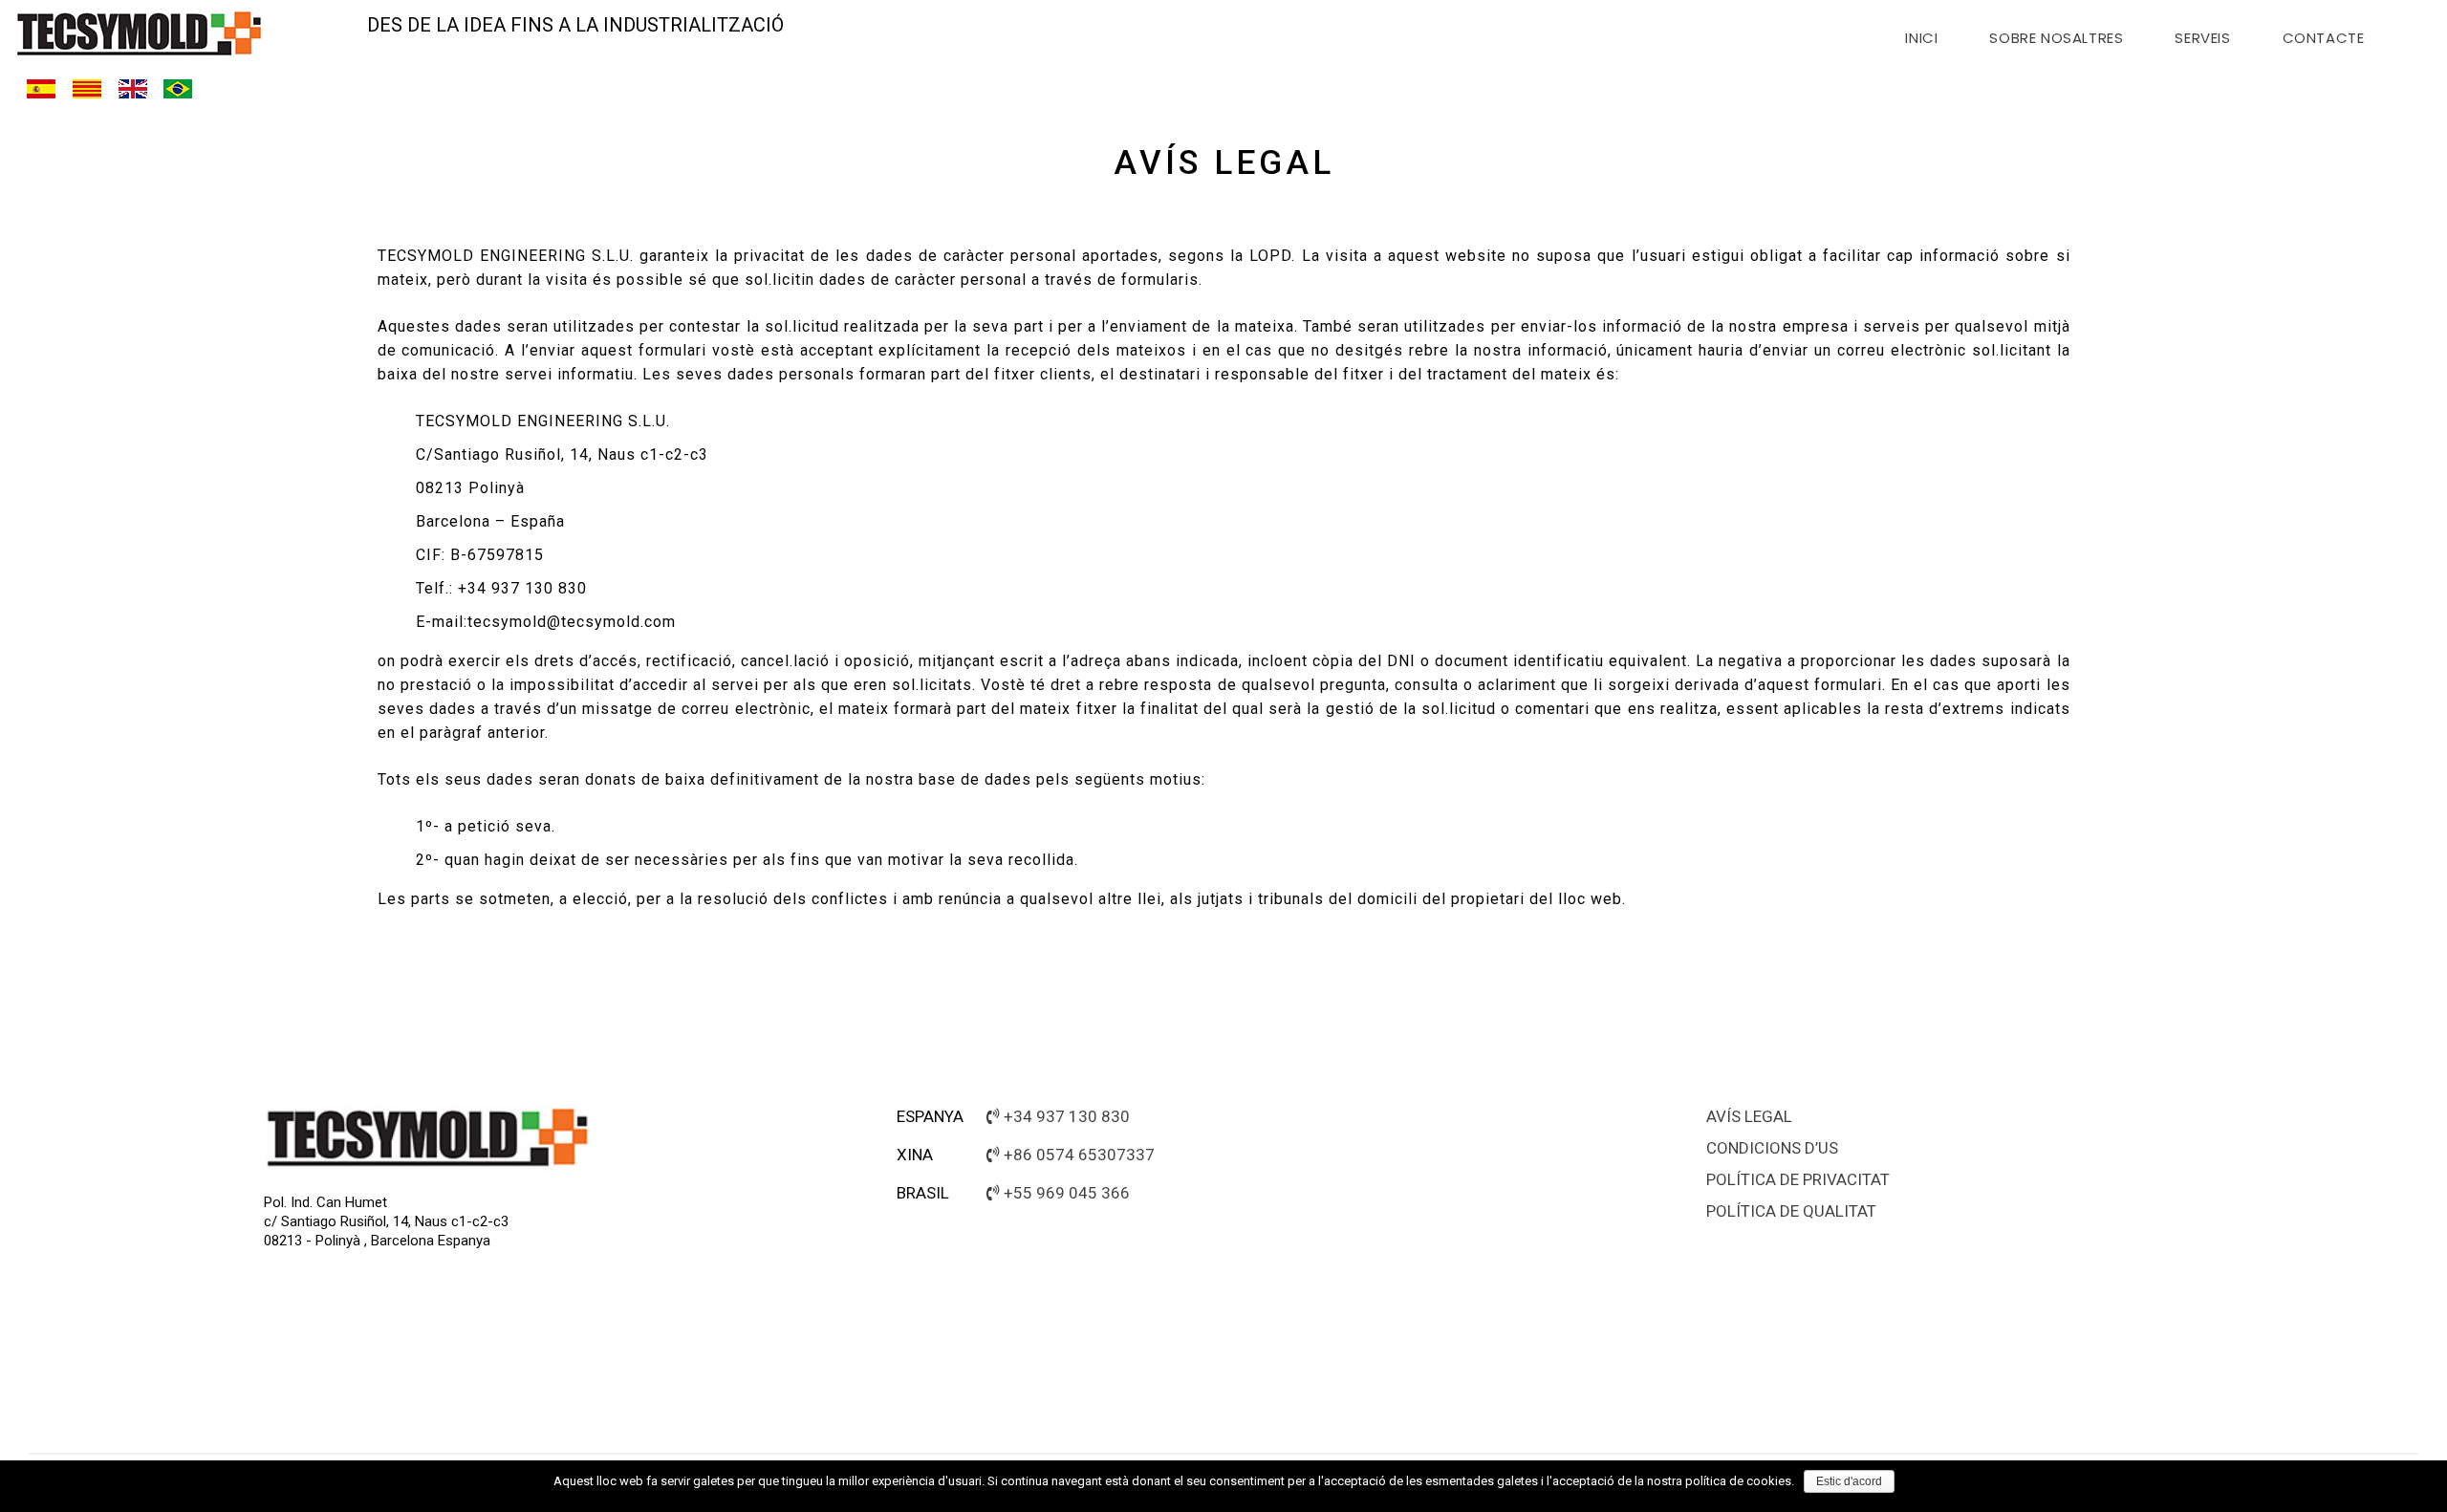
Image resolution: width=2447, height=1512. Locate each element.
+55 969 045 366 (1067, 1193)
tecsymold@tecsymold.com (572, 622)
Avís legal (1749, 1116)
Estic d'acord (1849, 1481)
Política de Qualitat (1791, 1211)
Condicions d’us (1772, 1148)
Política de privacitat (1798, 1179)
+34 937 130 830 (1067, 1116)
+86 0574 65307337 (1079, 1155)
